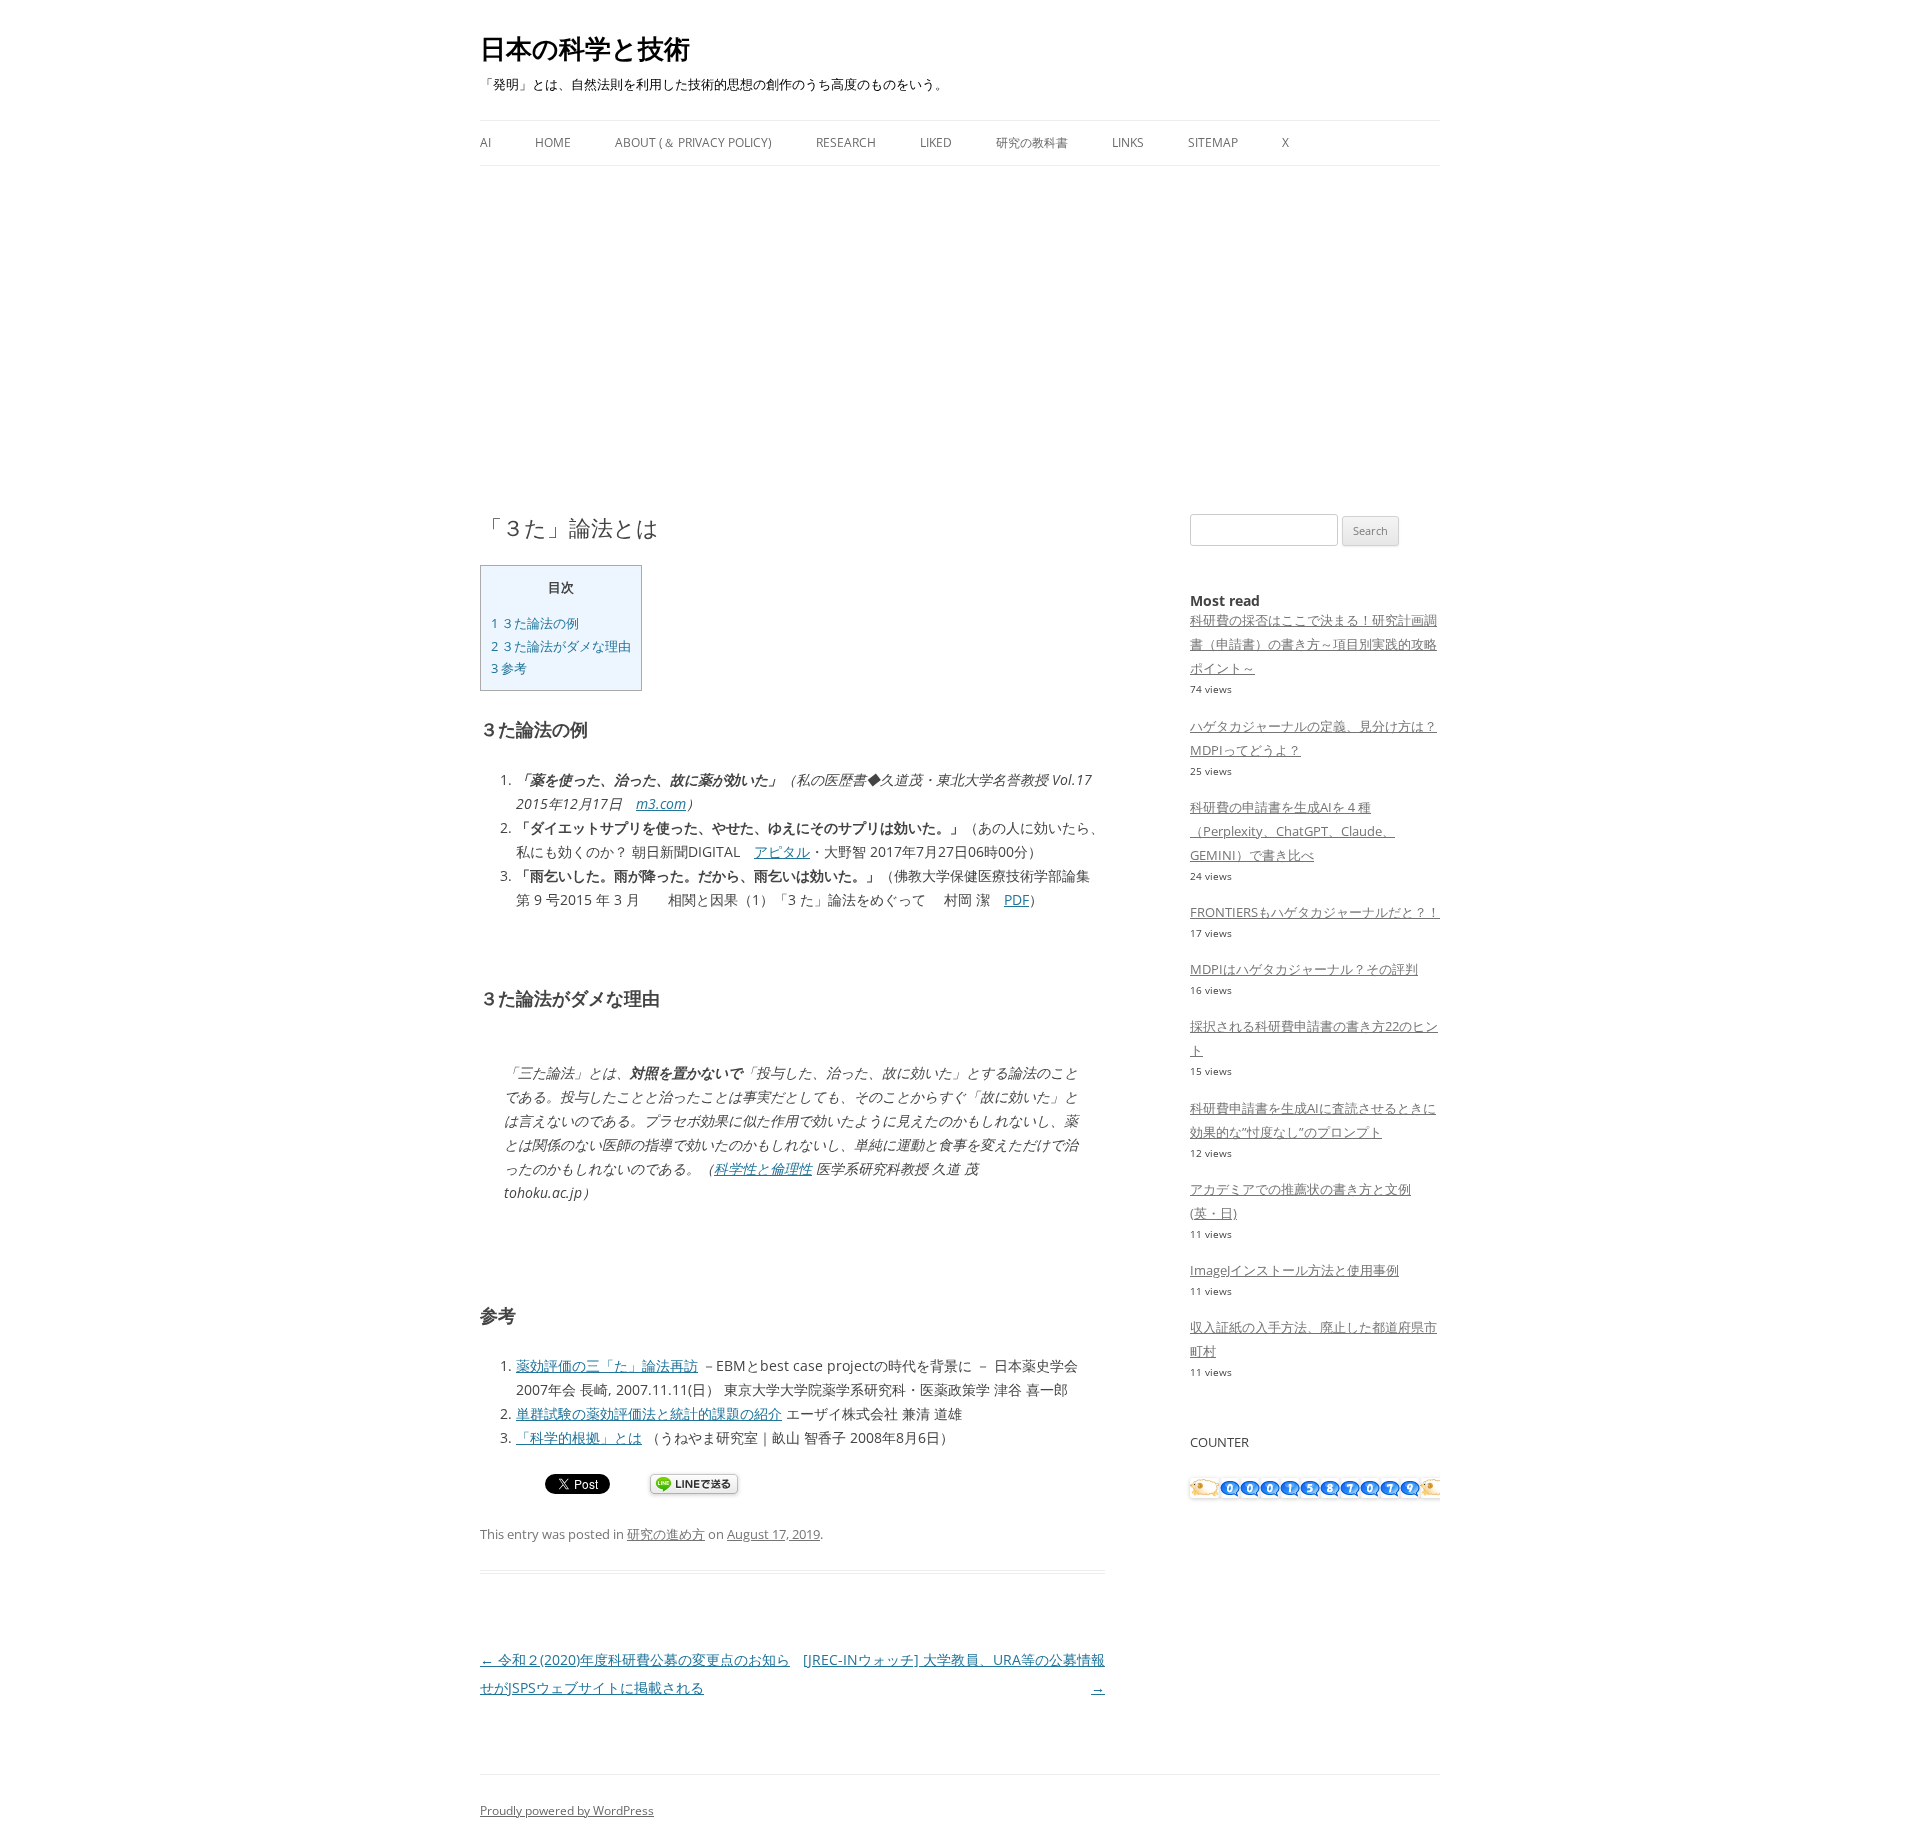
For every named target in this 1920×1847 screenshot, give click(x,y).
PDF (1016, 899)
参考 (509, 668)
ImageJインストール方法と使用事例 (1294, 1270)
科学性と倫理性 (763, 1168)
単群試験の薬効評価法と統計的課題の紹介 (649, 1413)
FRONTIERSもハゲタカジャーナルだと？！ (1315, 912)
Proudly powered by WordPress (567, 1810)
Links (1128, 142)
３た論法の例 (535, 623)
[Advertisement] (960, 316)
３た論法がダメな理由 (561, 646)
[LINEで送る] (694, 1485)
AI (485, 142)
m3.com (661, 803)
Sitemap (1213, 142)
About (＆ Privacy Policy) (693, 142)
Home (553, 142)
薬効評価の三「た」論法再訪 (607, 1365)
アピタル (782, 851)
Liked (936, 142)
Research (846, 142)
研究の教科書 (1032, 142)
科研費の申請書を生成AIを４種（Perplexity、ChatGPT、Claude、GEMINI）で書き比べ (1292, 831)
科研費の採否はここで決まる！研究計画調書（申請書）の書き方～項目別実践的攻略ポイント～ (1313, 644)
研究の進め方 (666, 1534)
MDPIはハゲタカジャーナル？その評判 (1304, 969)
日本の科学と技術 (585, 48)
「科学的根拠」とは (579, 1437)
